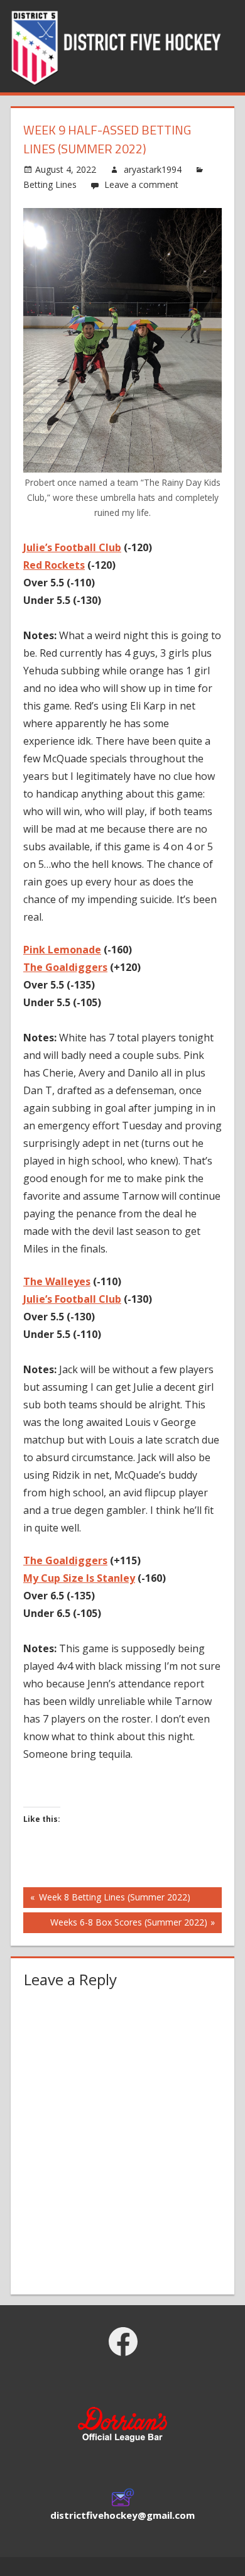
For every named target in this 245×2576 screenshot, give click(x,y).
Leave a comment (141, 184)
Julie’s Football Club (72, 547)
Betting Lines (50, 184)
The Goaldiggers (65, 967)
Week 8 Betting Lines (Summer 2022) (113, 1899)
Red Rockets (54, 565)
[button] (122, 2427)
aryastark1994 (153, 169)
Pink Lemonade (62, 950)
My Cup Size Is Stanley (79, 1578)
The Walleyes (57, 1281)
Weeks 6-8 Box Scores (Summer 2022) (128, 1924)
